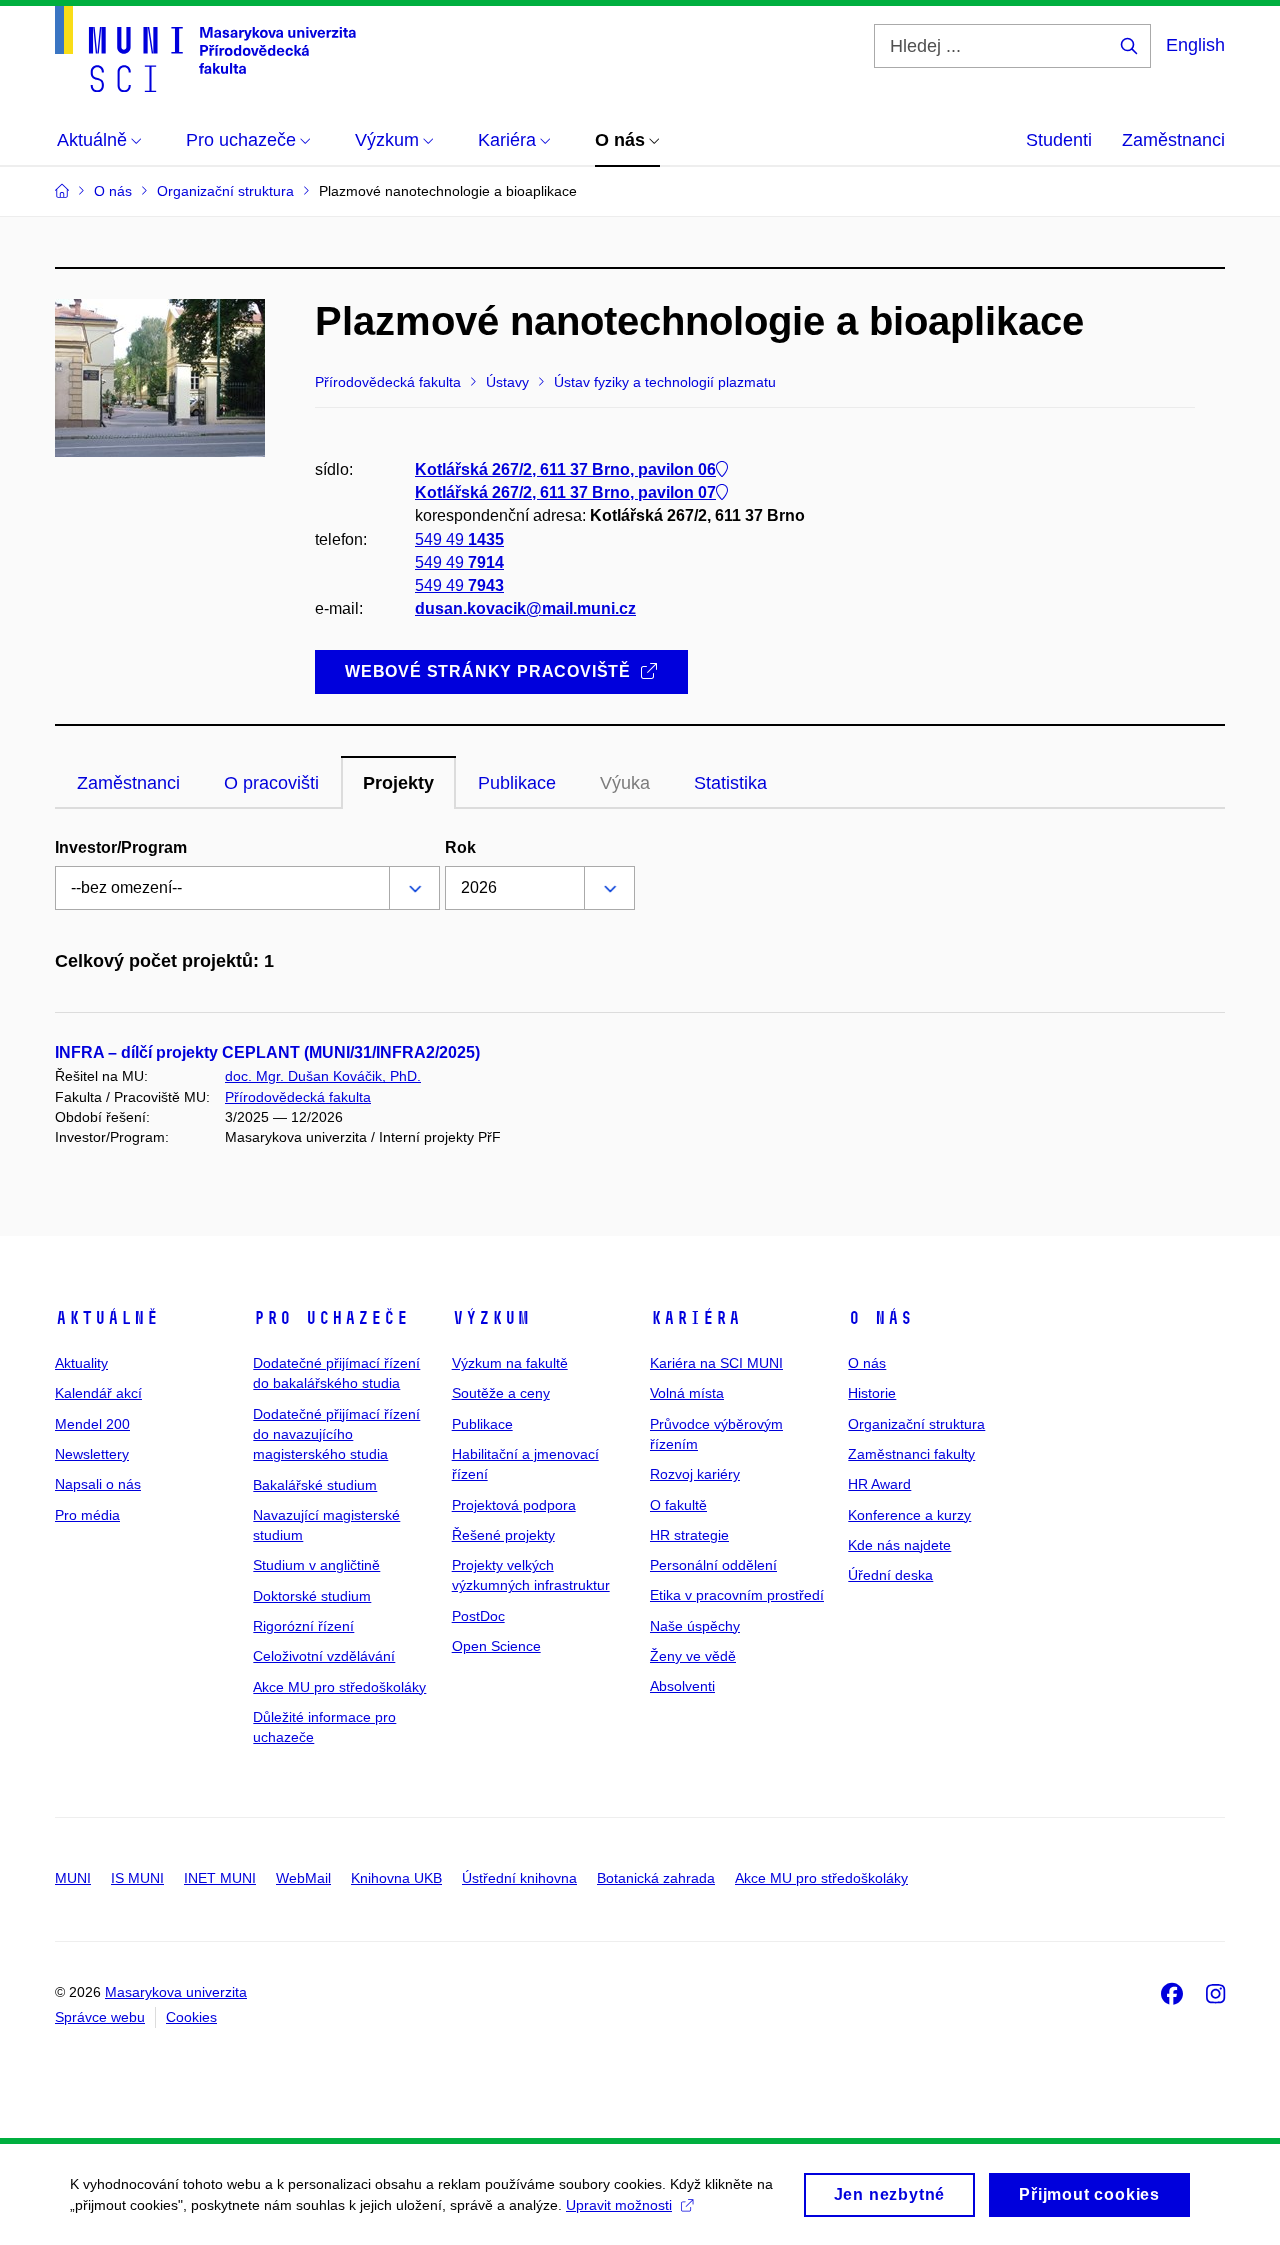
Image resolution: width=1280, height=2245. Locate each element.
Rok (460, 847)
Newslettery (92, 1454)
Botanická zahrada (656, 1878)
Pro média (87, 1515)
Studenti (1059, 140)
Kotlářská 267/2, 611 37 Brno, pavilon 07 (565, 492)
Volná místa (687, 1393)
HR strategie (689, 1535)
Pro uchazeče (331, 1318)
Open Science (496, 1646)
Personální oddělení (713, 1565)
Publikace (482, 1424)
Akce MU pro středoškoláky (339, 1687)
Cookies (191, 2017)
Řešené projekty (503, 1535)
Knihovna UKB (396, 1878)
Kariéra (695, 1318)
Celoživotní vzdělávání (324, 1656)
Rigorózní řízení (303, 1626)
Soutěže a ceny (501, 1393)
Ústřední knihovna (519, 1878)
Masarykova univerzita (176, 1992)
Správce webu (100, 2017)
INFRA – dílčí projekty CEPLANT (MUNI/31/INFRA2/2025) (267, 1052)
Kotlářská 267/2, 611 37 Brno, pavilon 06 (565, 469)
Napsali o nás (98, 1484)
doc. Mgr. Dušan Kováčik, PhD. (323, 1076)
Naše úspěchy (695, 1626)
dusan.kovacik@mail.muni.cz (525, 608)
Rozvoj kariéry (695, 1474)
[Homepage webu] (205, 49)
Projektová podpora (514, 1505)
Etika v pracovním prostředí (737, 1595)
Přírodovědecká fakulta (298, 1097)
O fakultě (678, 1505)
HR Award (879, 1484)
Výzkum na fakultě (510, 1363)
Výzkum (491, 1318)
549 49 (459, 539)
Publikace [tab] (517, 783)
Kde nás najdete (899, 1545)
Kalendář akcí (98, 1393)
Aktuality (81, 1363)
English (1195, 45)
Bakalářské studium (315, 1485)
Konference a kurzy (909, 1515)
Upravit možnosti (619, 2205)
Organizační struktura (916, 1424)
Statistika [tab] (730, 783)
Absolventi (682, 1686)
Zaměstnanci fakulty (911, 1454)
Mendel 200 (92, 1424)
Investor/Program (121, 847)
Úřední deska (890, 1575)
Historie (872, 1393)
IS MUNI (137, 1878)
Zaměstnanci (1173, 140)
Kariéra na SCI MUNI (716, 1363)
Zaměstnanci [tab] (128, 783)
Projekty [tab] (398, 783)
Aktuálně (107, 1318)
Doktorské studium (312, 1596)
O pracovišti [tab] (271, 783)
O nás (880, 1318)
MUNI (73, 1878)
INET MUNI (220, 1878)
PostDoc (478, 1616)
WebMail (303, 1878)
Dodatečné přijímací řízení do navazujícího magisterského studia (336, 1434)
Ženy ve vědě (693, 1656)
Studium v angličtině (316, 1565)
